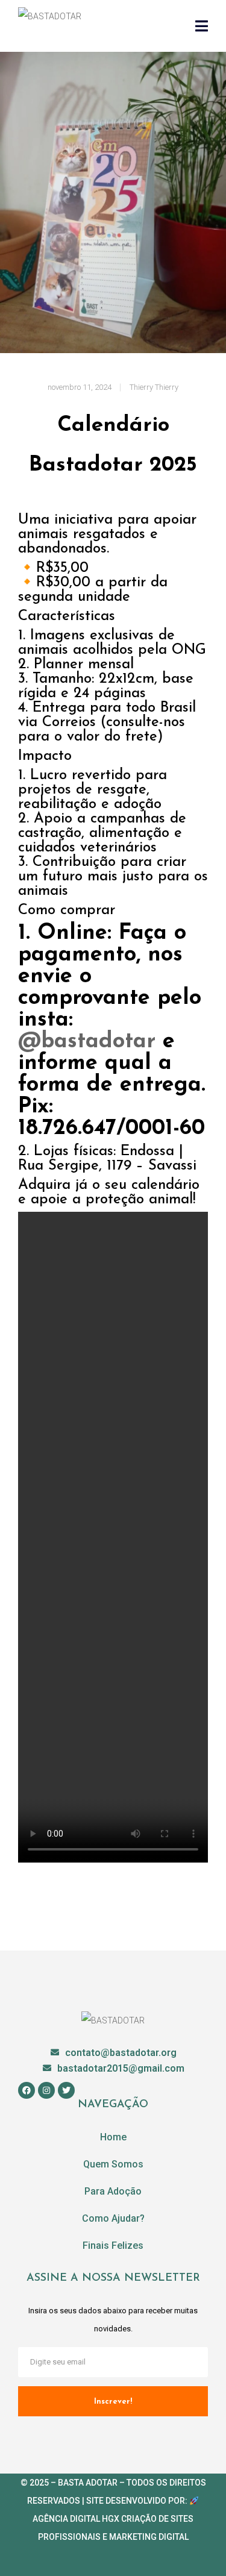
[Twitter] (66, 2090)
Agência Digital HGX (76, 2519)
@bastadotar (87, 1042)
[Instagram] (46, 2090)
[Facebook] (27, 2090)
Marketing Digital (149, 2537)
